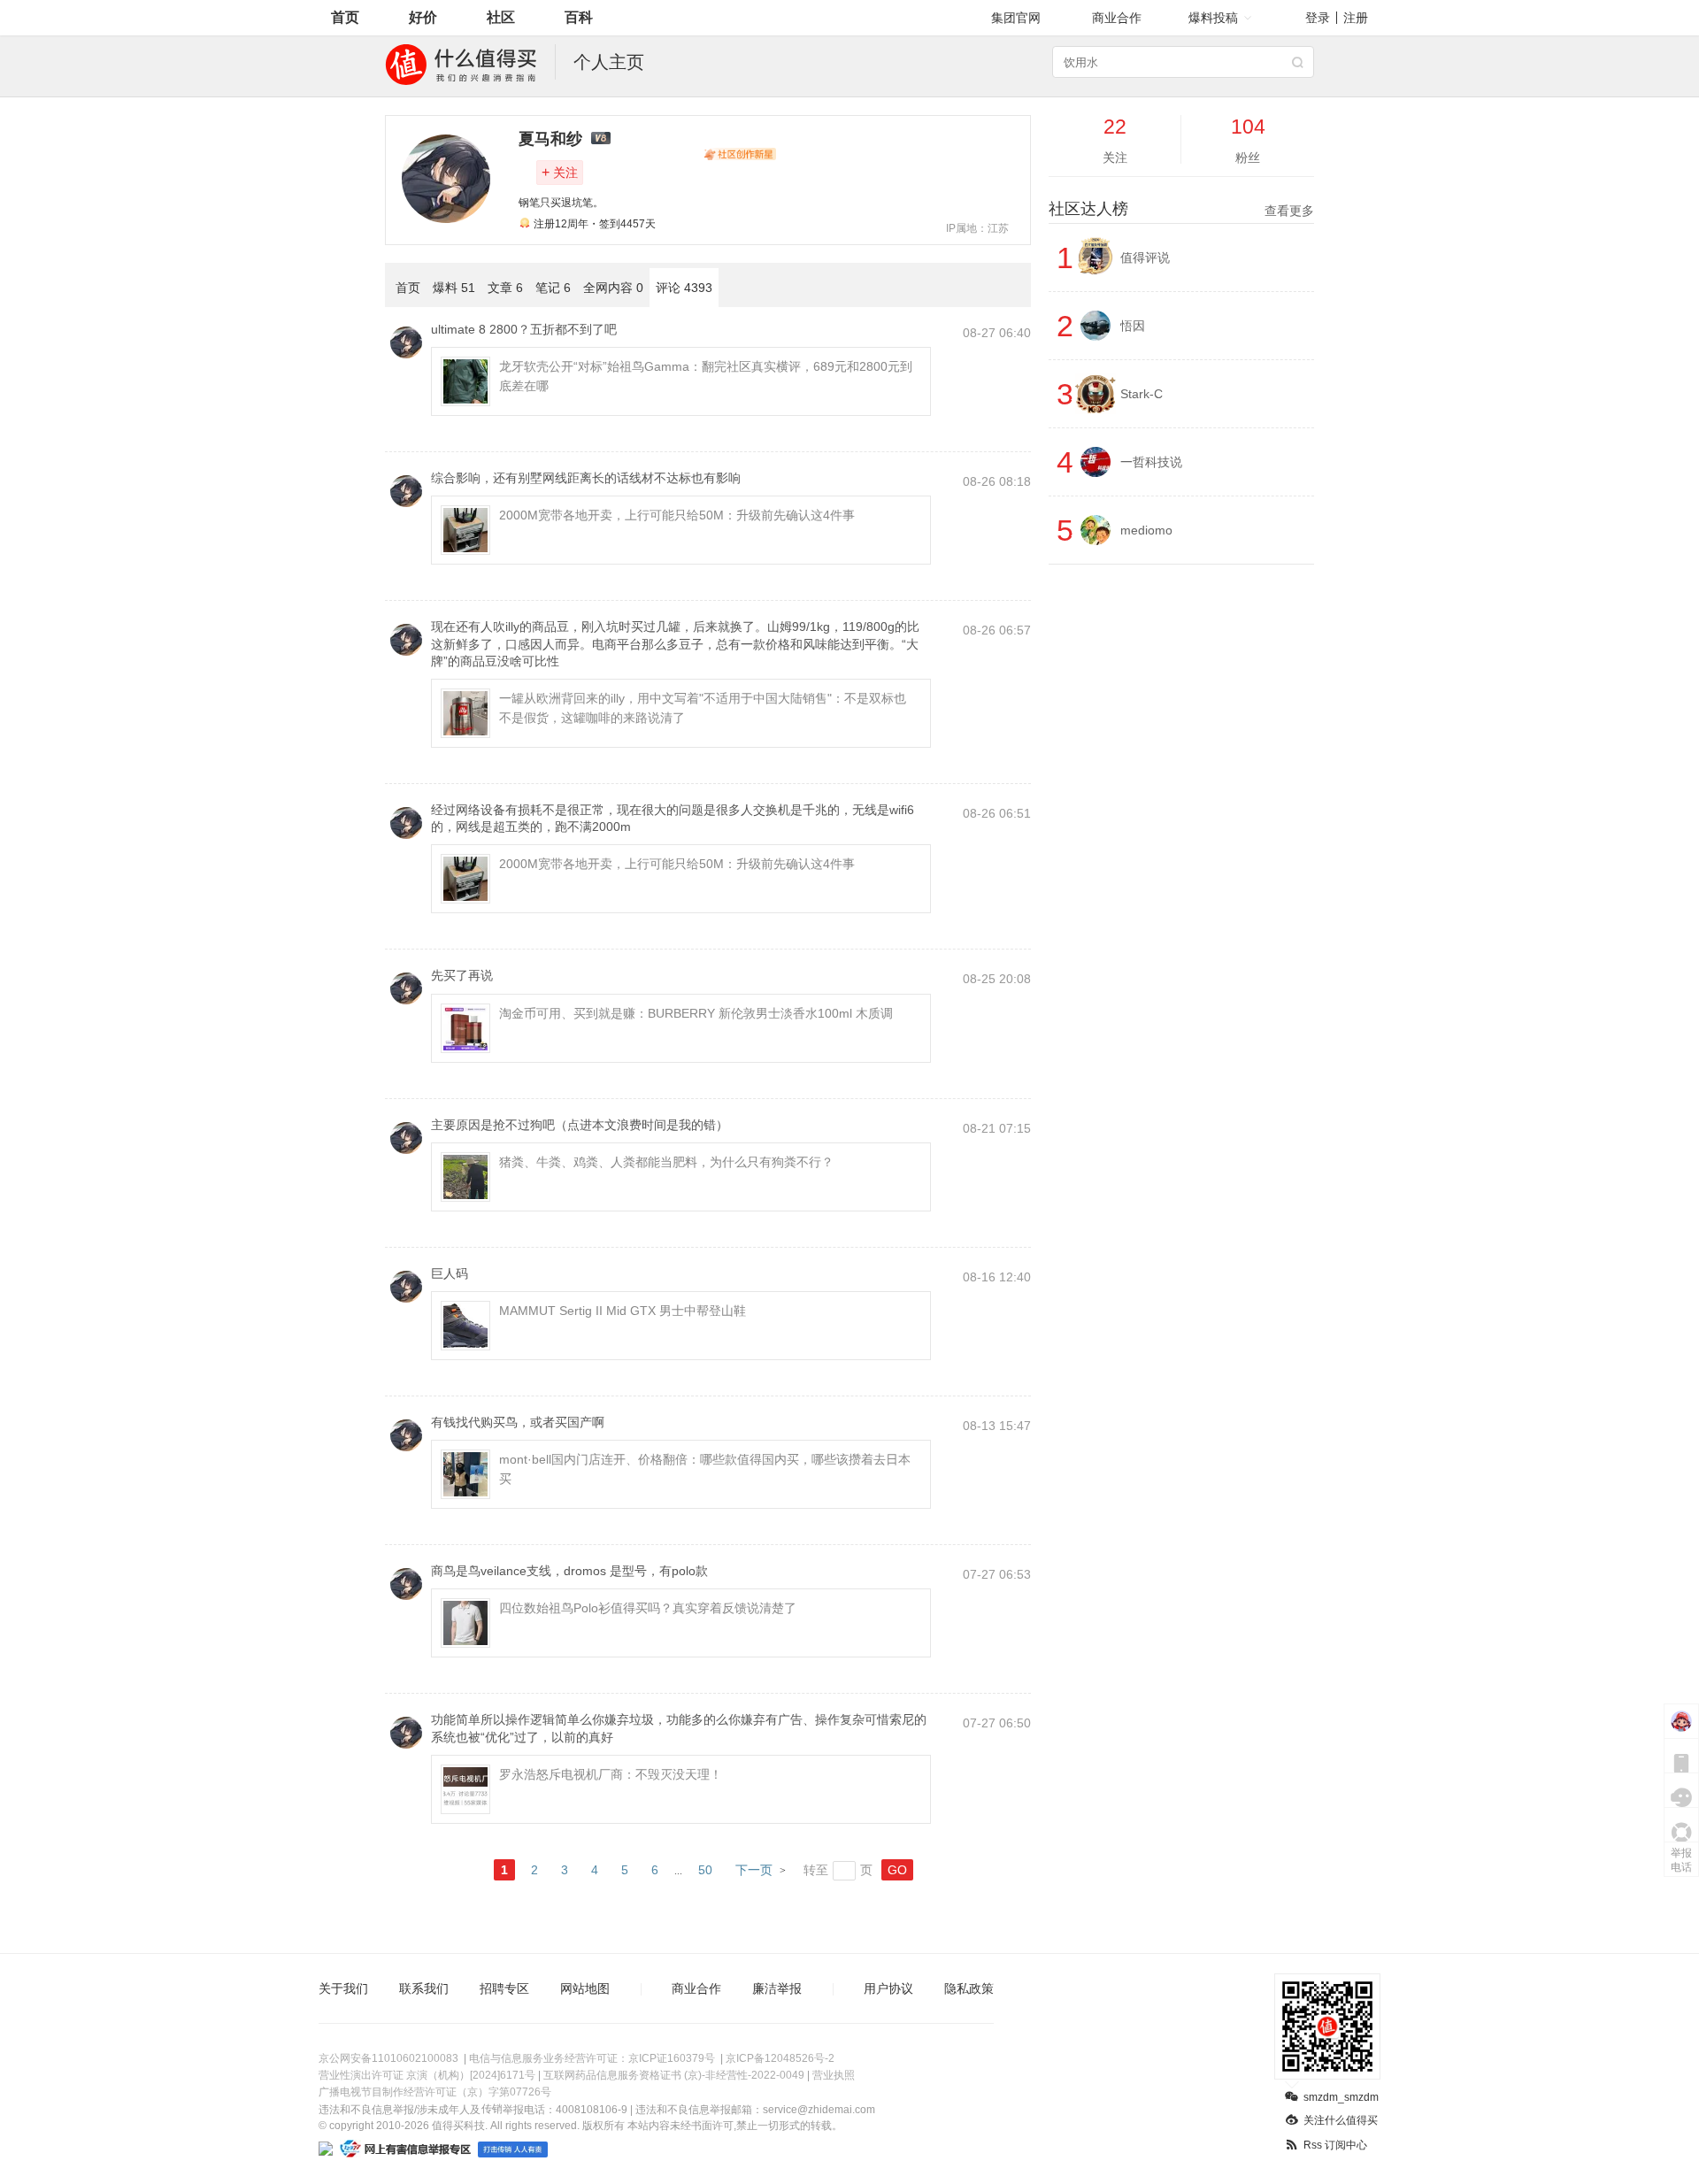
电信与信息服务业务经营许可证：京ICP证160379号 (592, 2058)
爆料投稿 (1213, 18)
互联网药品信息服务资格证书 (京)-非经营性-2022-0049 (674, 2075)
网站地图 (585, 1988)
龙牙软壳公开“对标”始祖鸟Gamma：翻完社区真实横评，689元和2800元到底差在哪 (706, 376)
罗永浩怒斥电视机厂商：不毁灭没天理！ (611, 1774)
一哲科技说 (1151, 462)
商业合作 (1117, 18)
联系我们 (424, 1988)
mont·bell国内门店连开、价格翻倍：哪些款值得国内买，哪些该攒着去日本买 (705, 1469)
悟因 (1133, 326)
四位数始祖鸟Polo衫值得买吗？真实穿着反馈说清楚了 (648, 1608)
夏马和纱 (550, 139)
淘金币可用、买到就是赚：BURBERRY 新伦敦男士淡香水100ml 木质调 (696, 1013)
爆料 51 (454, 288)
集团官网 (1016, 18)
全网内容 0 (613, 288)
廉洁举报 (777, 1988)
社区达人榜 (1181, 209)
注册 (1356, 18)
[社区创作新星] (740, 154)
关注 (560, 172)
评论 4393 (684, 288)
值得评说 (1145, 258)
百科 (579, 17)
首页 (345, 17)
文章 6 (505, 288)
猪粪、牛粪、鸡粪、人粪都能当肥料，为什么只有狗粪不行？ (666, 1162)
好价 (423, 17)
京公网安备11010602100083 (388, 2058)
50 (705, 1870)
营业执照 (834, 2075)
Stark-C (1142, 394)
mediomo (1146, 530)
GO (897, 1870)
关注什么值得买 (1341, 2120)
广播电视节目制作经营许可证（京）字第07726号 (435, 2092)
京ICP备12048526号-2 (780, 2058)
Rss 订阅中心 (1335, 2145)
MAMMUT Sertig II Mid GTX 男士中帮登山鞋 (623, 1311)
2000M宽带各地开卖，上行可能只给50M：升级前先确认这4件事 (677, 515)
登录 (1318, 18)
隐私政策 (969, 1988)
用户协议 (888, 1988)
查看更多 (1289, 211)
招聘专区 (504, 1988)
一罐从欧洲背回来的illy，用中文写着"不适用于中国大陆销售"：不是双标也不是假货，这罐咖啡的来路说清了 (703, 708)
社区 (501, 17)
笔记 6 (553, 288)
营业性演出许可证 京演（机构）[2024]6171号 (427, 2075)
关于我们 (343, 1988)
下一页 (754, 1870)
